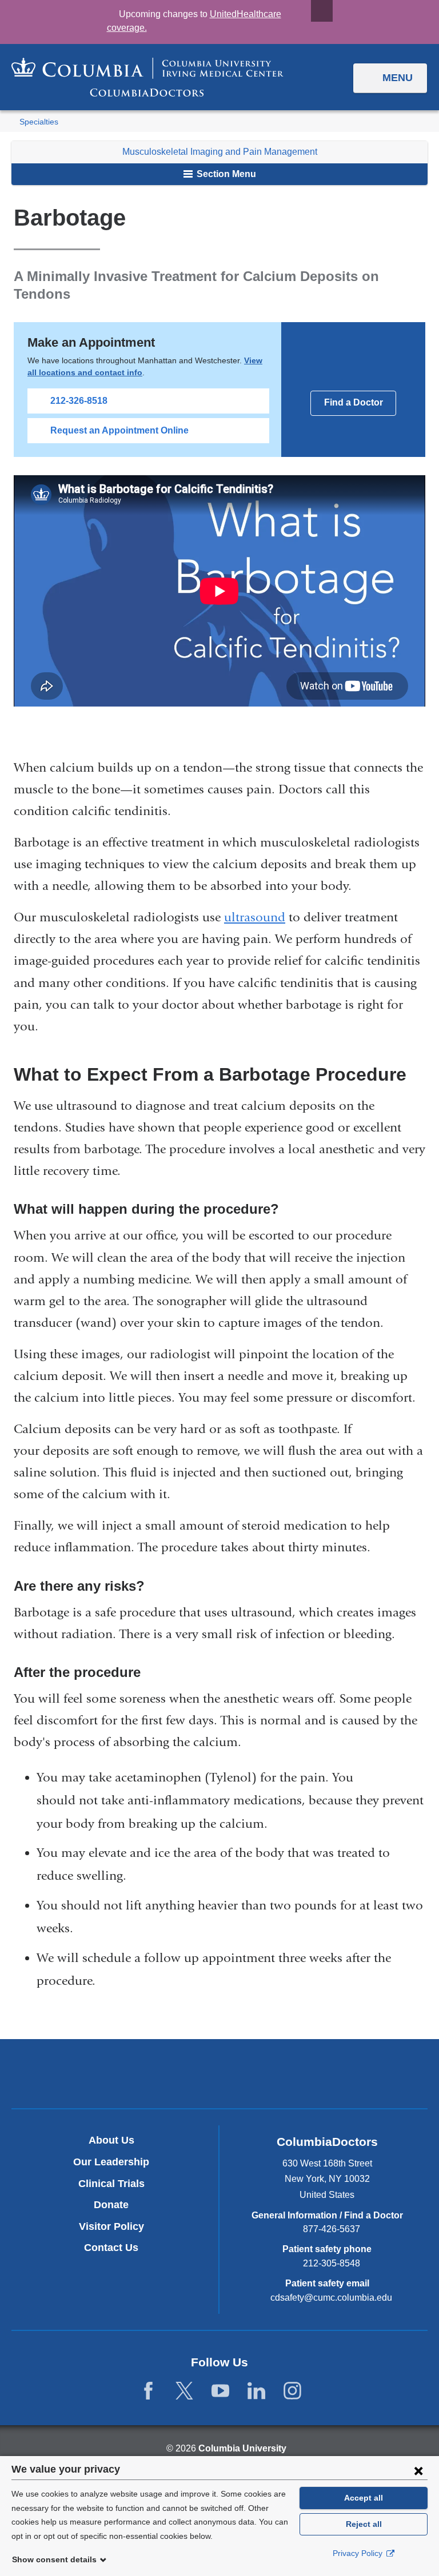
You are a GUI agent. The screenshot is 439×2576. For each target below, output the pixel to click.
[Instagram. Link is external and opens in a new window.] (292, 2391)
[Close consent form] (418, 2470)
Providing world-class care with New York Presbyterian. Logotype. (296, 2076)
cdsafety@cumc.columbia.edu (331, 2298)
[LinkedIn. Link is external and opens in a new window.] (256, 2391)
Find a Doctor (354, 402)
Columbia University (242, 2448)
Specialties (39, 122)
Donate (111, 2205)
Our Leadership (111, 2162)
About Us (111, 2140)
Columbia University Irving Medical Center (166, 2073)
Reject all (364, 2524)
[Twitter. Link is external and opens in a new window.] (184, 2391)
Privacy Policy (359, 2553)
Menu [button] (398, 78)
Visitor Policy (111, 2226)
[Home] (147, 77)
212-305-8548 (332, 2263)
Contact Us (111, 2248)
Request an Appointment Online (119, 430)
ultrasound (255, 917)
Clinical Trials (111, 2184)
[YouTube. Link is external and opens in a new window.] (220, 2391)
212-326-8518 (79, 401)
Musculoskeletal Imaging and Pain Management (220, 152)
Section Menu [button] (225, 174)
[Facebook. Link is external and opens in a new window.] (148, 2391)
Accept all (364, 2498)
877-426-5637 (332, 2229)
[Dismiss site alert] (322, 11)
